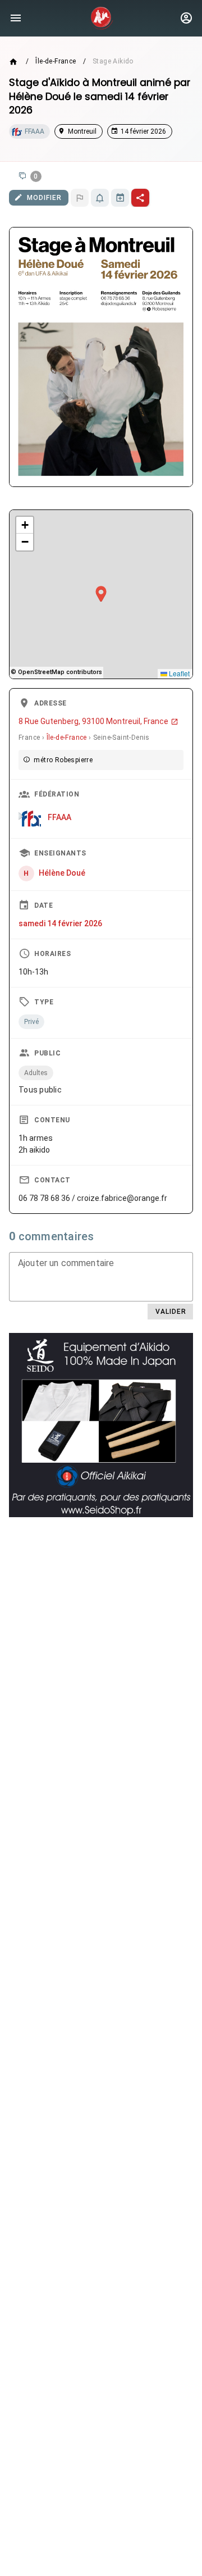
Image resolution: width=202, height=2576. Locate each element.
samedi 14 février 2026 (60, 923)
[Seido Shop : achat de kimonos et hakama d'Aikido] (101, 1425)
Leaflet (178, 673)
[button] (101, 594)
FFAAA (59, 817)
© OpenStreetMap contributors (56, 672)
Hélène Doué (62, 873)
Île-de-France (56, 61)
